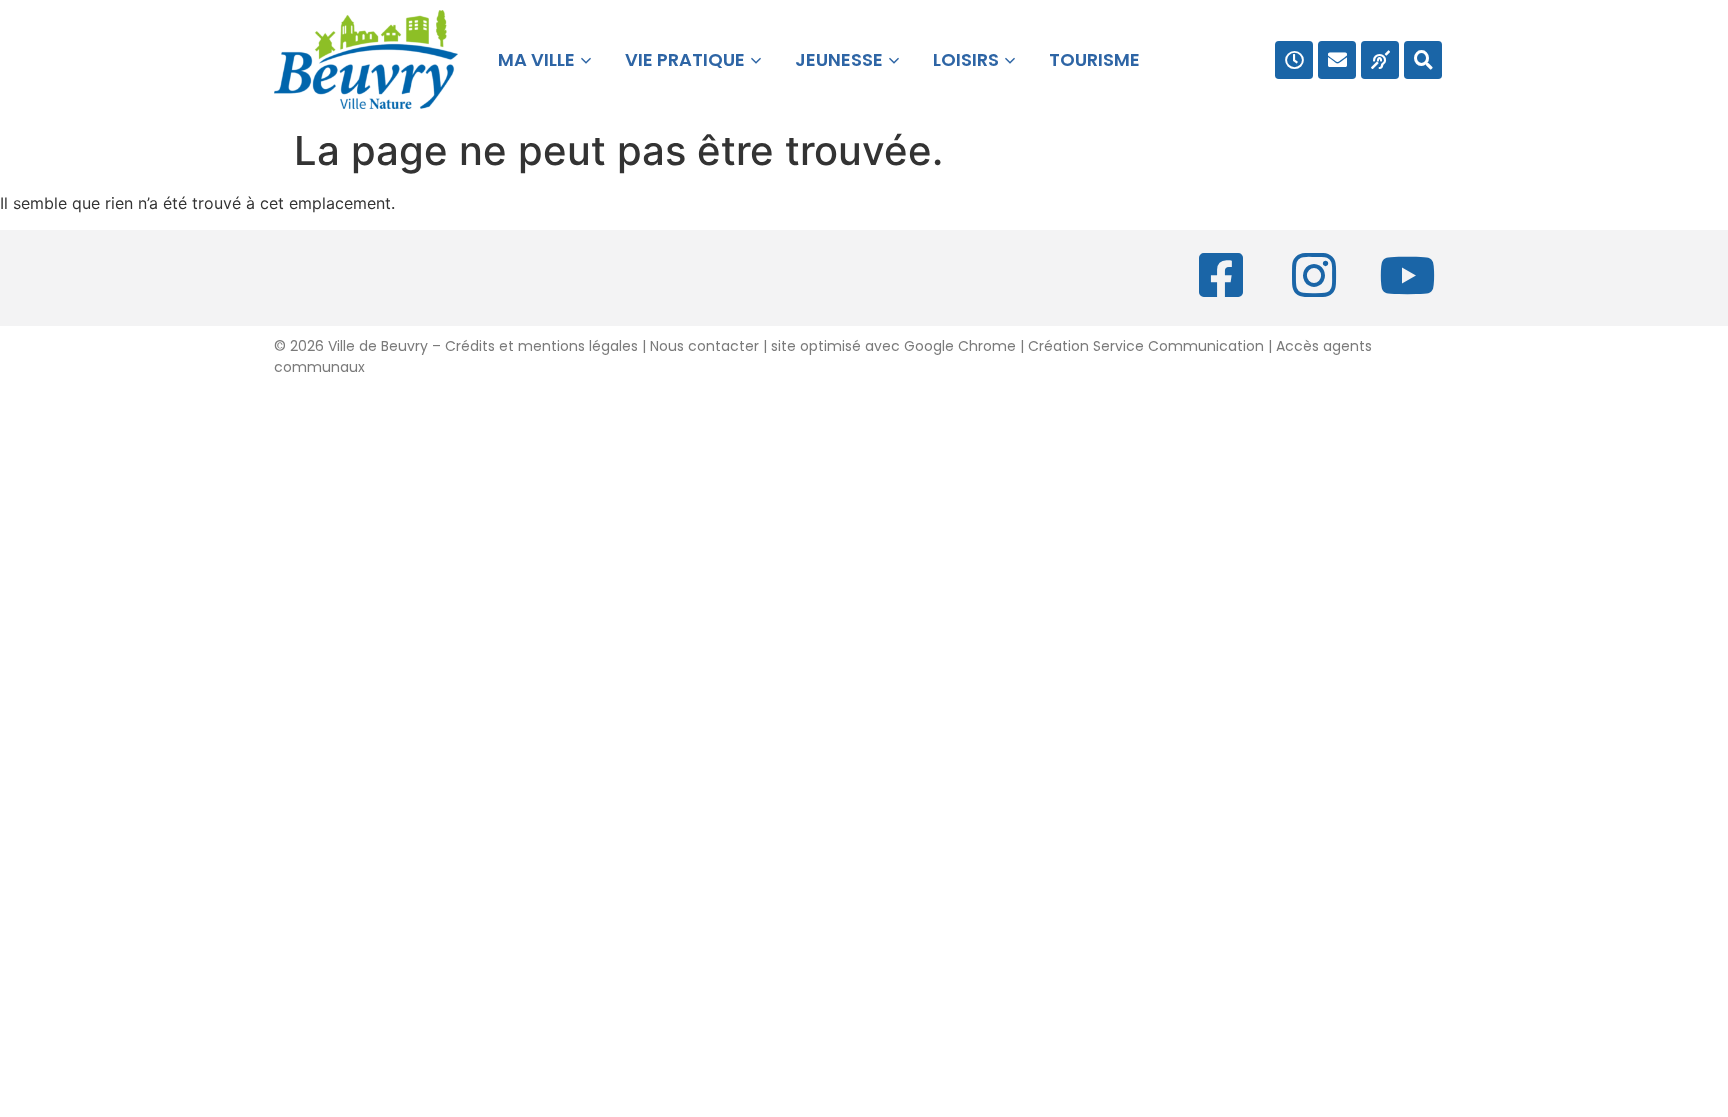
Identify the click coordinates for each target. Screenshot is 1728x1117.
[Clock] (1294, 60)
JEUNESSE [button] (839, 59)
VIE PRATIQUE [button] (685, 59)
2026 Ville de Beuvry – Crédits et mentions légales (462, 346)
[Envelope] (1337, 60)
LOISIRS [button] (966, 59)
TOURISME (1094, 59)
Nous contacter (704, 346)
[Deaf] (1380, 60)
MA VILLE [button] (532, 59)
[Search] (1423, 60)
